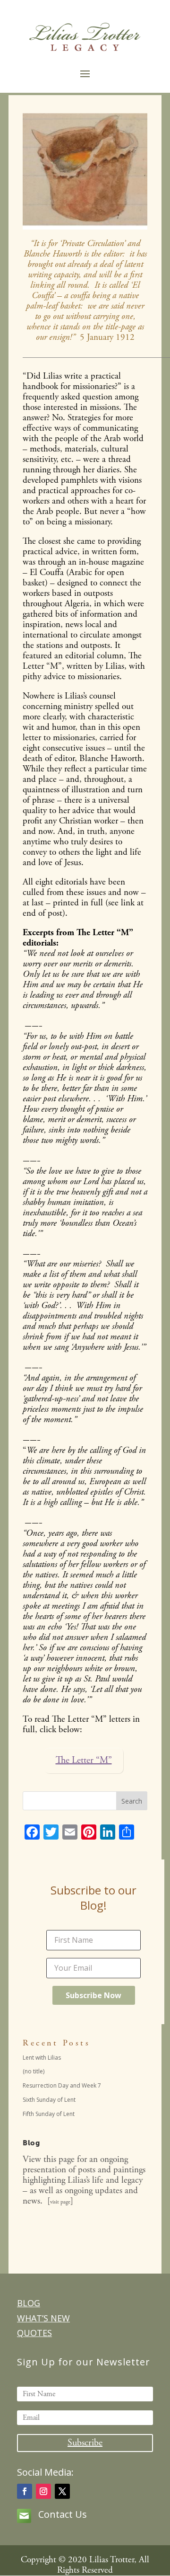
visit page (60, 2202)
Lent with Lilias (42, 2058)
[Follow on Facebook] (25, 2491)
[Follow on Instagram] (43, 2491)
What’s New (43, 2318)
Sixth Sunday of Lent (49, 2100)
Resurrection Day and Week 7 (62, 2085)
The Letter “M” (84, 1760)
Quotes (34, 2333)
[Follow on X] (62, 2491)
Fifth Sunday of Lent (49, 2114)
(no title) (34, 2071)
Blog (29, 2303)
